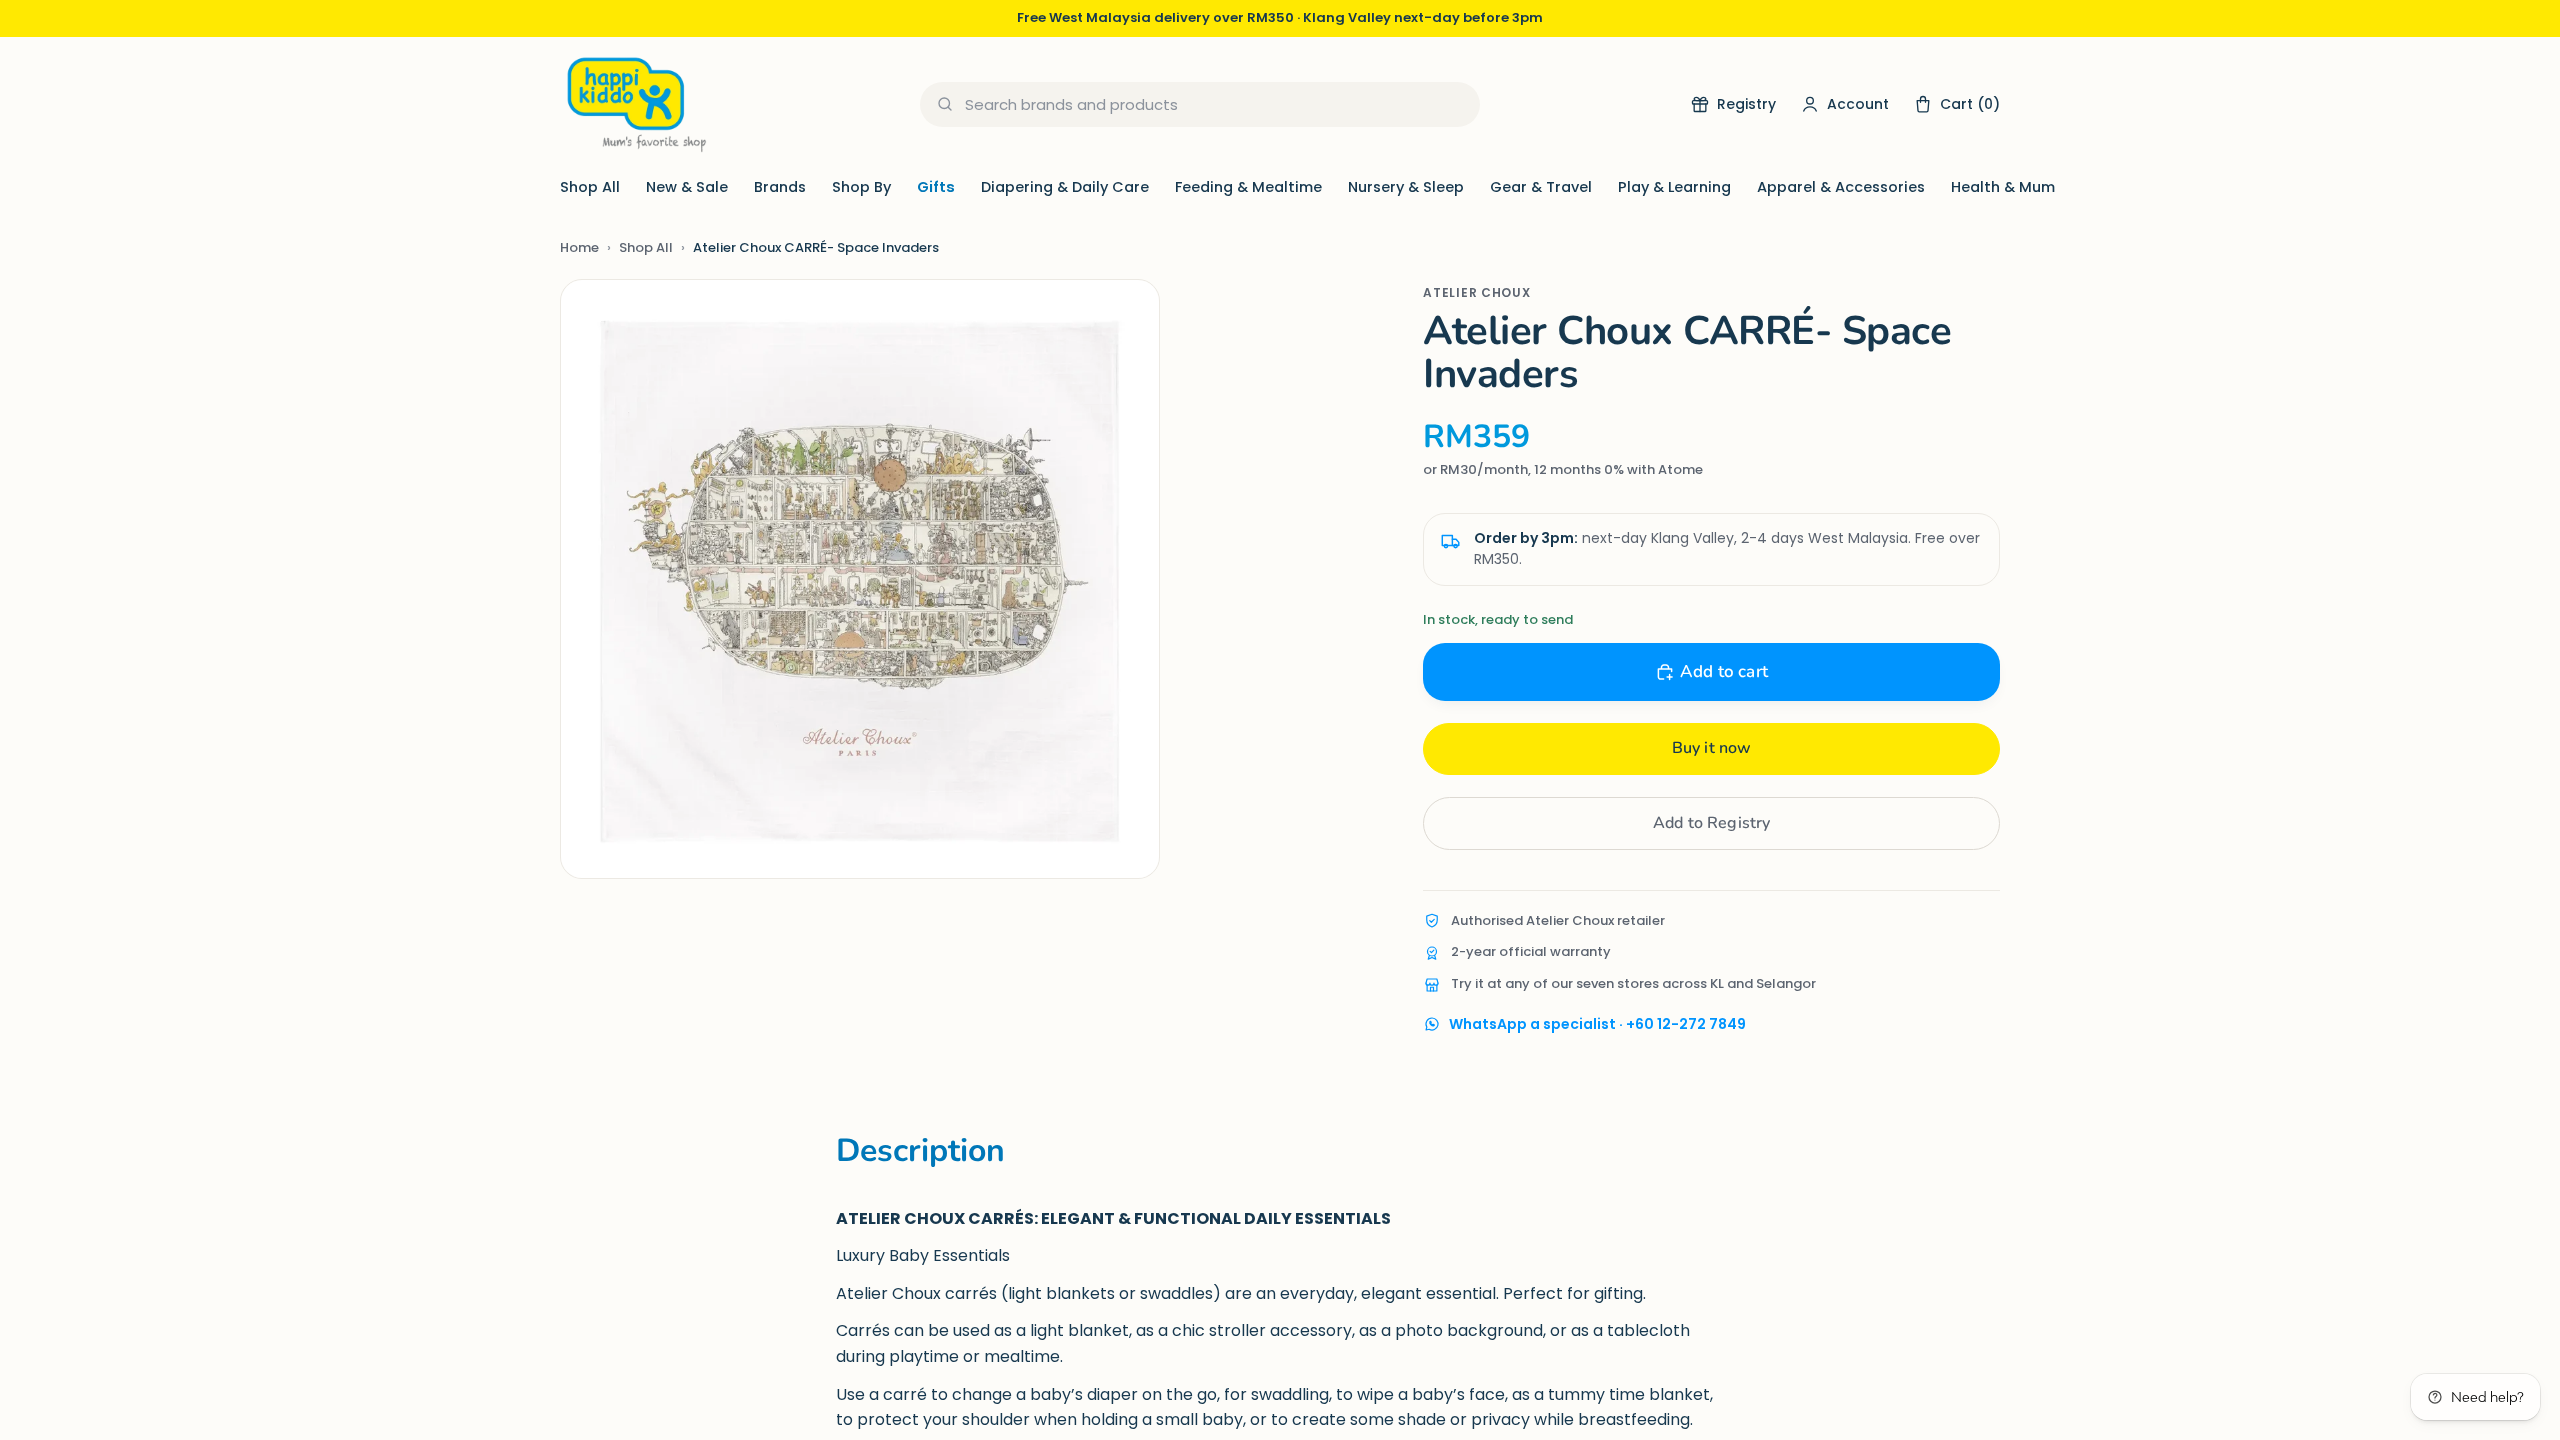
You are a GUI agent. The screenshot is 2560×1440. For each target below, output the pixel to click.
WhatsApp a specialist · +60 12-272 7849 (1597, 1024)
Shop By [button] (861, 187)
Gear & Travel (1541, 187)
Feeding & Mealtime (1248, 187)
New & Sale (687, 187)
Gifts (936, 187)
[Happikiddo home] (635, 104)
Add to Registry (1711, 823)
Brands (780, 187)
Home (579, 247)
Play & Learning (1674, 187)
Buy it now (1712, 748)
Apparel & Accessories (1841, 187)
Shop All (590, 187)
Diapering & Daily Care (1065, 187)
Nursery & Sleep (1406, 187)
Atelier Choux (1476, 292)
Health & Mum (2003, 187)
